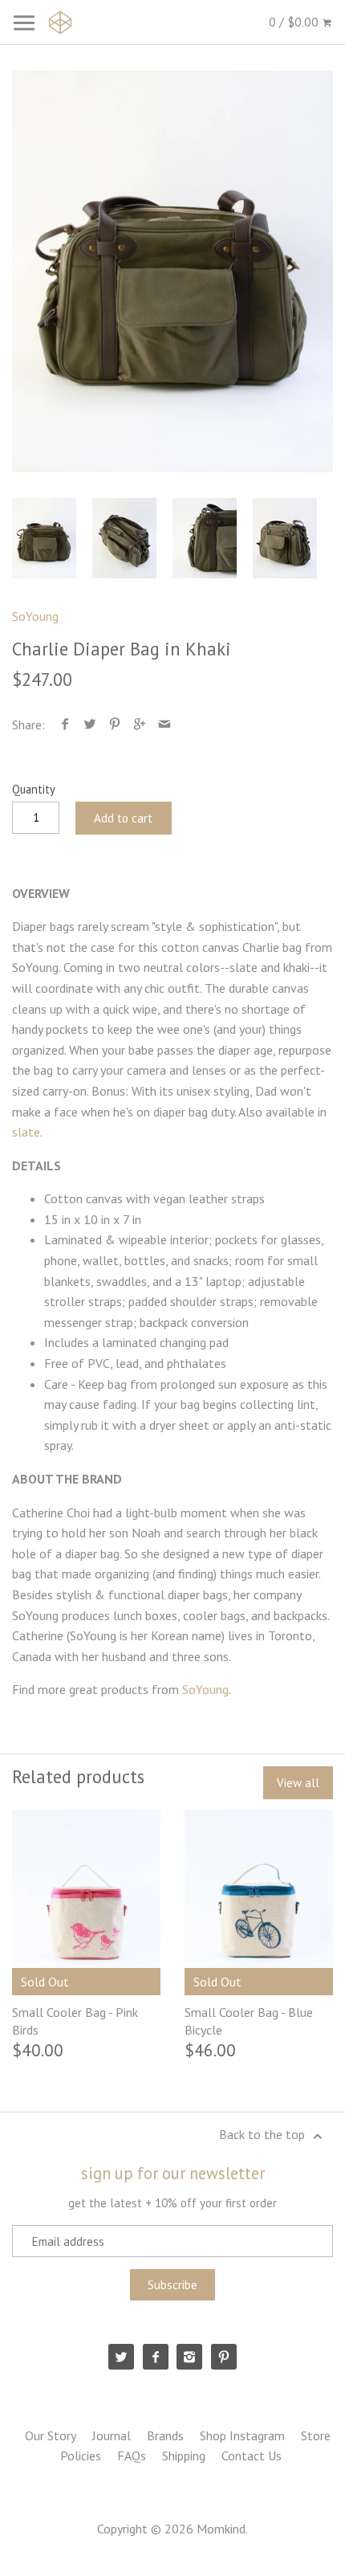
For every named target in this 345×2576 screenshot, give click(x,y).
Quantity (34, 789)
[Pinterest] (224, 2357)
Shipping (184, 2456)
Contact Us (252, 2456)
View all (298, 1783)
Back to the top (264, 2134)
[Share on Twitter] (90, 725)
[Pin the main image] (115, 725)
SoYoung (35, 616)
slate (26, 1132)
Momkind (221, 2529)
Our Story (51, 2435)
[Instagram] (189, 2357)
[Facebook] (156, 2357)
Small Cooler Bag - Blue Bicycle (249, 2021)
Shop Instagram (242, 2435)
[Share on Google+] (140, 725)
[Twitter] (121, 2357)
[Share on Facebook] (65, 725)
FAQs (132, 2456)
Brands (165, 2435)
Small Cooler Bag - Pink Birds (75, 2021)
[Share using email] (165, 725)
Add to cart (123, 818)
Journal (112, 2435)
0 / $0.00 (295, 22)
